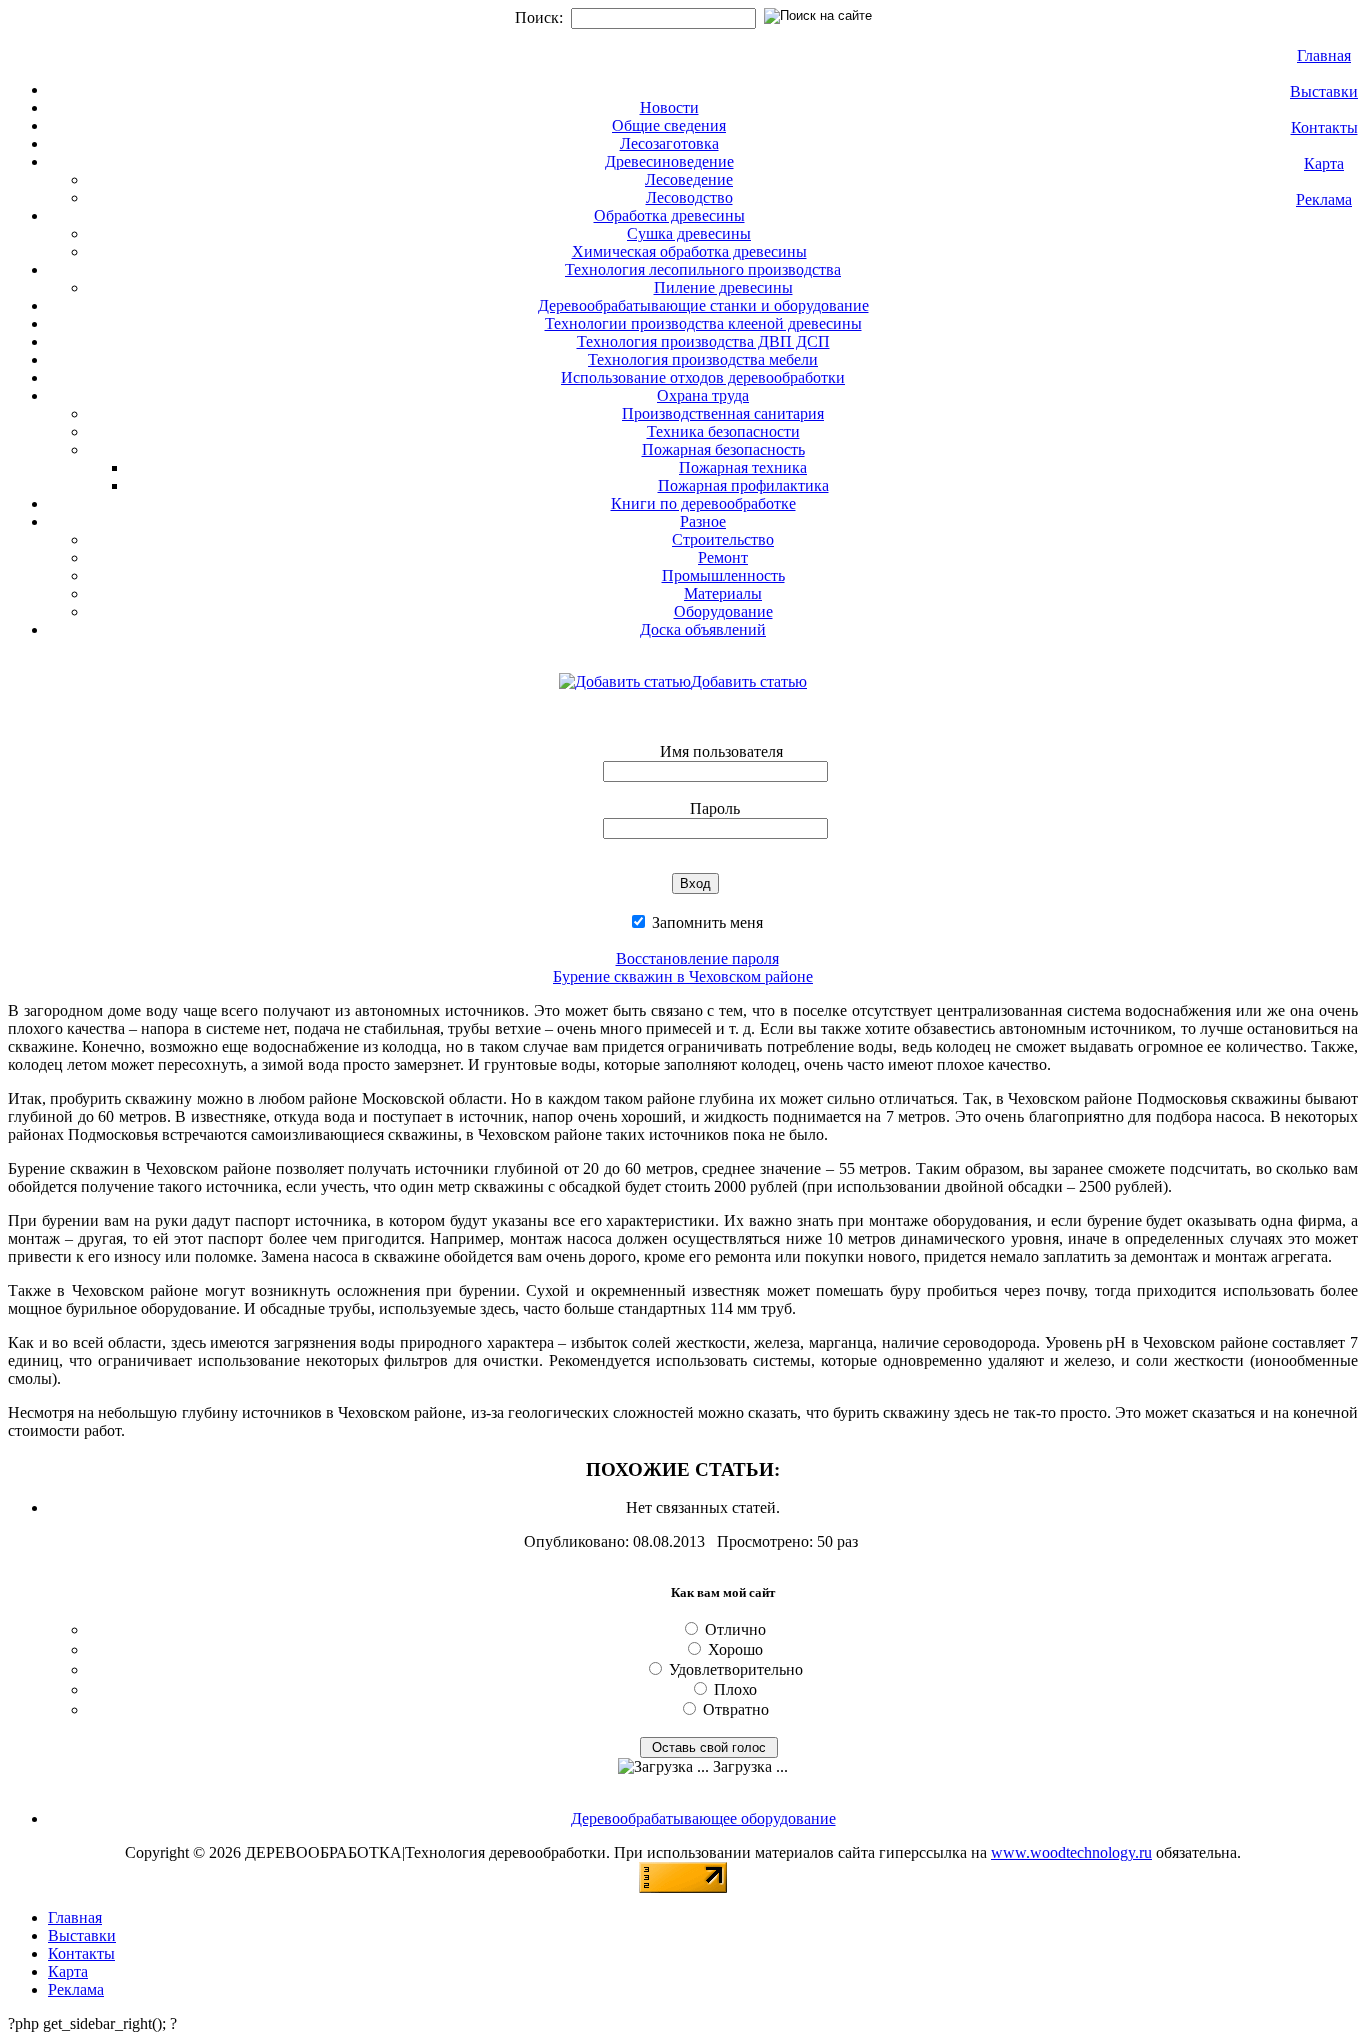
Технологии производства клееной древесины (703, 323)
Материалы (723, 593)
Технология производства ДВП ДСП (703, 341)
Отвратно (736, 1709)
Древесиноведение (669, 161)
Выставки (1324, 91)
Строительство (723, 539)
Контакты (1324, 127)
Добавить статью (749, 681)
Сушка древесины (689, 233)
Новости (669, 107)
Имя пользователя (721, 751)
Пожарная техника (743, 467)
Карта (1324, 163)
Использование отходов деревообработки (703, 377)
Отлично (735, 1629)
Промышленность (723, 575)
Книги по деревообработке (703, 503)
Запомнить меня (705, 922)
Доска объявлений (703, 629)
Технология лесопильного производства (703, 269)
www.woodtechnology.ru (1071, 1852)
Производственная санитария (723, 413)
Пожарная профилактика (743, 485)
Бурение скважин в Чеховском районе (683, 976)
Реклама (1324, 199)
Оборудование (723, 611)
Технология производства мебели (703, 359)
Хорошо (735, 1649)
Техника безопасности (723, 431)
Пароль (715, 808)
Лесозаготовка (669, 143)
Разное (703, 521)
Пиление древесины (723, 287)
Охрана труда (703, 395)
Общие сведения (669, 125)
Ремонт (723, 557)
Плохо (735, 1689)
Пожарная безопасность (723, 449)
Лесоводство (689, 197)
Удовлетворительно (736, 1669)
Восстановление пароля (697, 958)
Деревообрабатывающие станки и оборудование (703, 305)
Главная (1324, 55)
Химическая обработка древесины (689, 251)
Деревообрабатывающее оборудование (703, 1818)
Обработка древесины (669, 215)
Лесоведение (689, 179)
